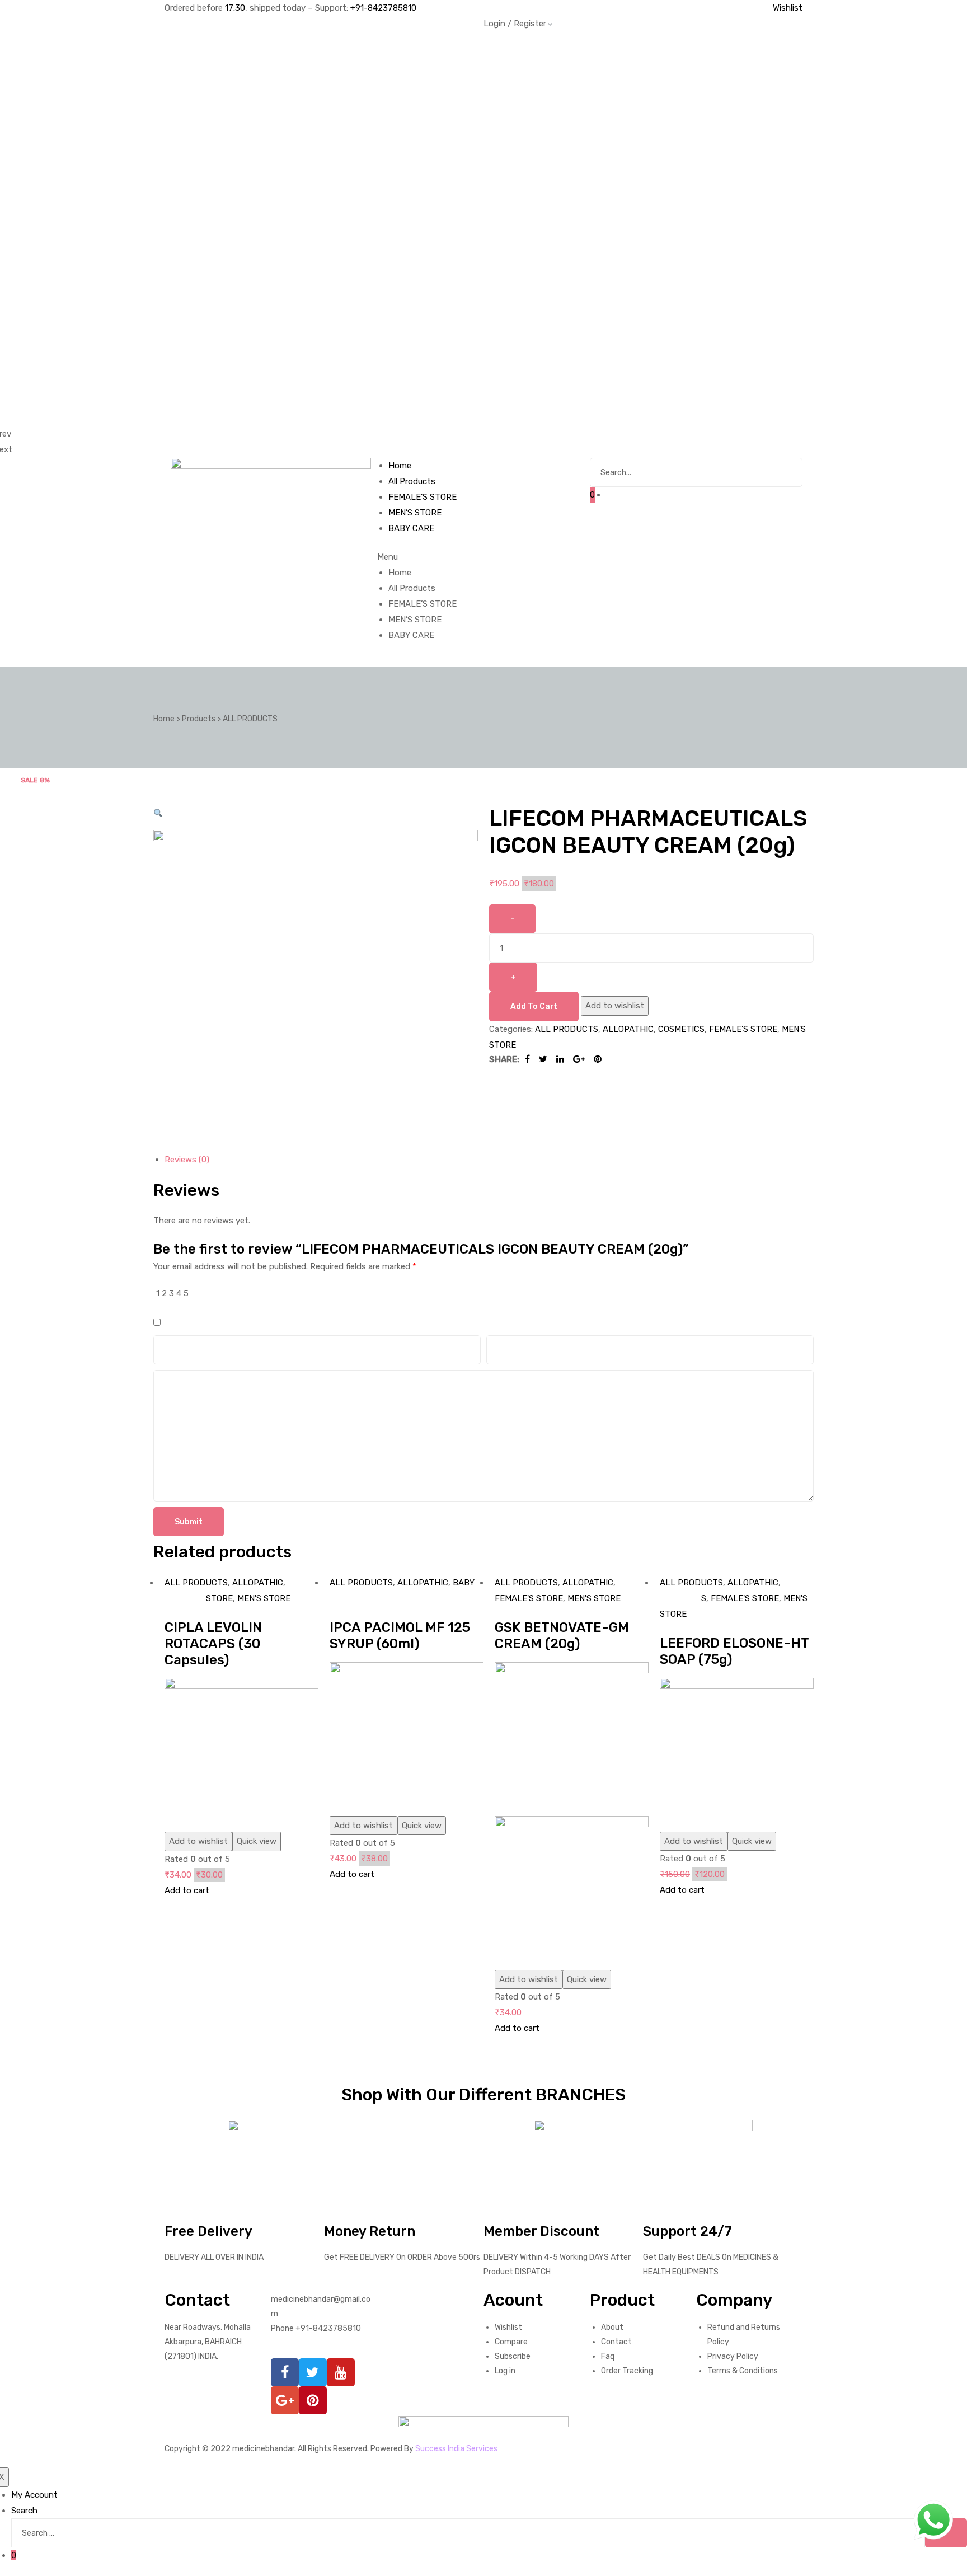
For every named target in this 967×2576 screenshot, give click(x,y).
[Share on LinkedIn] (560, 1059)
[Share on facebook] (527, 1059)
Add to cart (534, 1006)
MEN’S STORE (415, 620)
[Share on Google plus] (579, 1059)
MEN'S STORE (264, 1598)
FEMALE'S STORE (743, 1029)
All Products (412, 588)
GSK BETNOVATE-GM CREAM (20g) (562, 1636)
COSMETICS (681, 1029)
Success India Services (456, 2448)
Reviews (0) (187, 1160)
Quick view (257, 1841)
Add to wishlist (615, 1006)
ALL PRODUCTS (567, 1029)
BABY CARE (411, 635)
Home (400, 573)
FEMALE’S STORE (423, 604)
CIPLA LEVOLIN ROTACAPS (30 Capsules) (213, 1644)
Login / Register (515, 24)
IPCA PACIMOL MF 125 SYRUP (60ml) (400, 1636)
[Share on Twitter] (543, 1059)
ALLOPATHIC (628, 1029)
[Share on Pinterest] (598, 1059)
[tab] (489, 1160)
